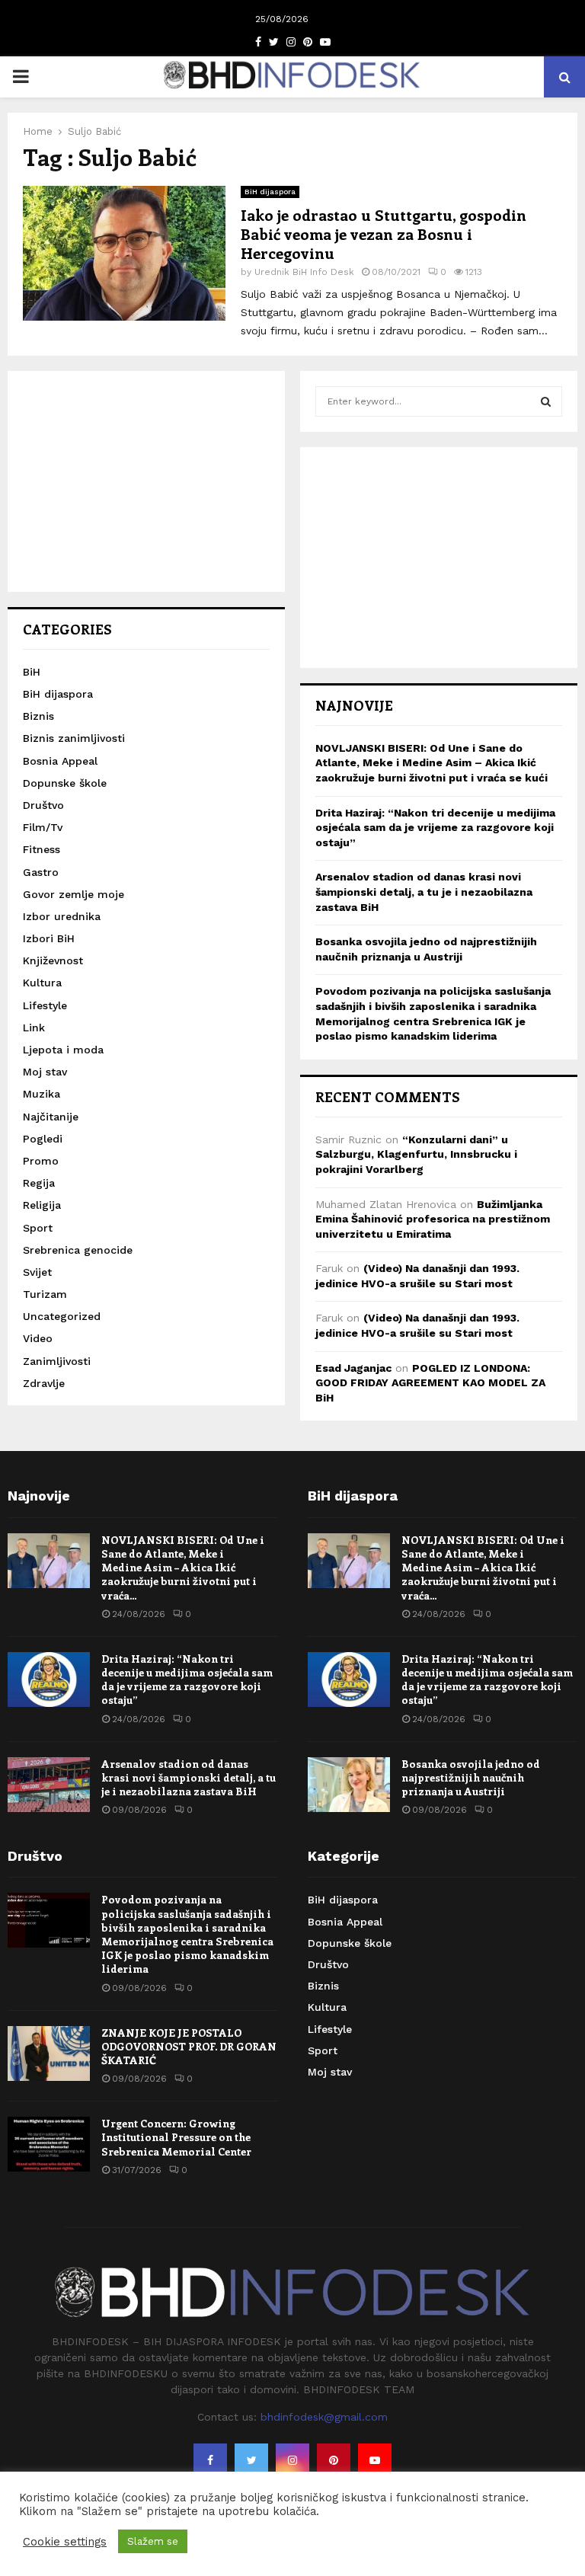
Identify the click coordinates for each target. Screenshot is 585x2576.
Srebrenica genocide (78, 1250)
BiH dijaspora (270, 192)
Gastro (41, 872)
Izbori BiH (49, 938)
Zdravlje (44, 1383)
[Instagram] (292, 2460)
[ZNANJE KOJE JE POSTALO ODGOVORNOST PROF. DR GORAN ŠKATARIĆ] (49, 2053)
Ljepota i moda (63, 1050)
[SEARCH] (546, 401)
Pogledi (43, 1139)
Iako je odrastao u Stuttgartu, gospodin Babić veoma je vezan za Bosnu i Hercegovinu (384, 233)
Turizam (45, 1294)
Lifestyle (45, 1005)
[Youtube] (375, 2460)
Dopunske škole (65, 783)
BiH (32, 672)
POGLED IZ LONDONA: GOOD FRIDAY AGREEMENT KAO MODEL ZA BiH (430, 1383)
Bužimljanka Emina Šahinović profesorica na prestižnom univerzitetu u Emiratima (433, 1219)
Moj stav (45, 1072)
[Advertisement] (146, 481)
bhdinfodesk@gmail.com (324, 2417)
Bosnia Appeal (60, 761)
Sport (38, 1228)
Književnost (53, 960)
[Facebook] (210, 2460)
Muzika (42, 1094)
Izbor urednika (62, 916)
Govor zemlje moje (74, 894)
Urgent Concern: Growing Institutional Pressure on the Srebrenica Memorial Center (176, 2137)
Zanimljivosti (57, 1361)
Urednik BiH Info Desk (304, 272)
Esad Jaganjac (353, 1368)
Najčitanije (51, 1117)
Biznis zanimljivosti (74, 738)
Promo (41, 1161)
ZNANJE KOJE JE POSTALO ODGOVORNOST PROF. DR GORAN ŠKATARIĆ (189, 2046)
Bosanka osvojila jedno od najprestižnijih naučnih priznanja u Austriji (471, 1777)
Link (34, 1028)
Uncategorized (62, 1316)
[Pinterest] (334, 2460)
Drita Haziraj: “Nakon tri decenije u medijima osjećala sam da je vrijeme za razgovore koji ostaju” (435, 828)
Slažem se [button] (153, 2541)
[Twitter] (251, 2460)
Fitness (42, 849)
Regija (39, 1183)
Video (38, 1338)
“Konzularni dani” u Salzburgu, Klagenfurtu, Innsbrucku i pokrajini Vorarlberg (416, 1154)
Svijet (37, 1272)
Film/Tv (43, 827)
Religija (42, 1205)
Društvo (43, 805)
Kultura (42, 983)
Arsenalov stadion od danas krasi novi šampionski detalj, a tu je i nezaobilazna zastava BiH (424, 892)
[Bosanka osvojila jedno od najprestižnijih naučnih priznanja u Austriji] (349, 1785)
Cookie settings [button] (65, 2542)
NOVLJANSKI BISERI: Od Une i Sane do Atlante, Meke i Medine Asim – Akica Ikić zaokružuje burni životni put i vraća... (183, 1568)
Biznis (38, 716)
